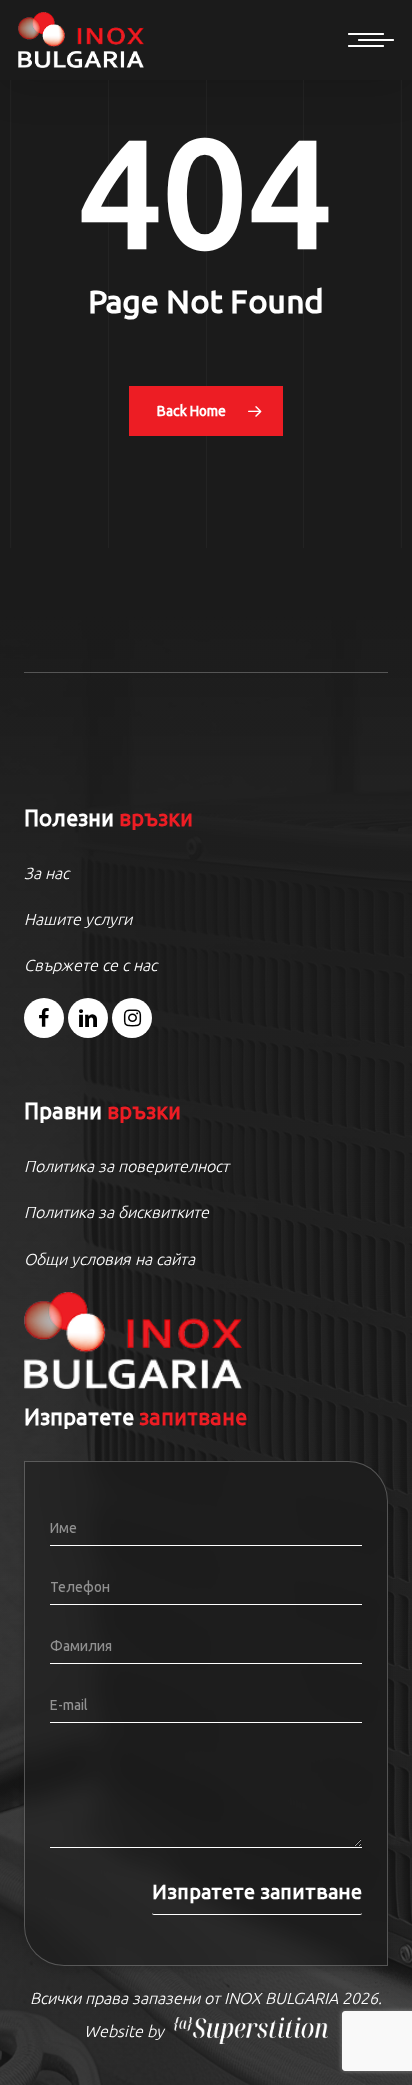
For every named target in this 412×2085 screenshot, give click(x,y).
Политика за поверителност (126, 1166)
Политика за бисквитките (116, 1212)
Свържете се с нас (90, 965)
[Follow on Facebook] (44, 1018)
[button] (371, 40)
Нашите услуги (78, 919)
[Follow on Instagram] (132, 1018)
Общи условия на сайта (109, 1259)
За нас (46, 873)
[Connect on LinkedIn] (88, 1018)
